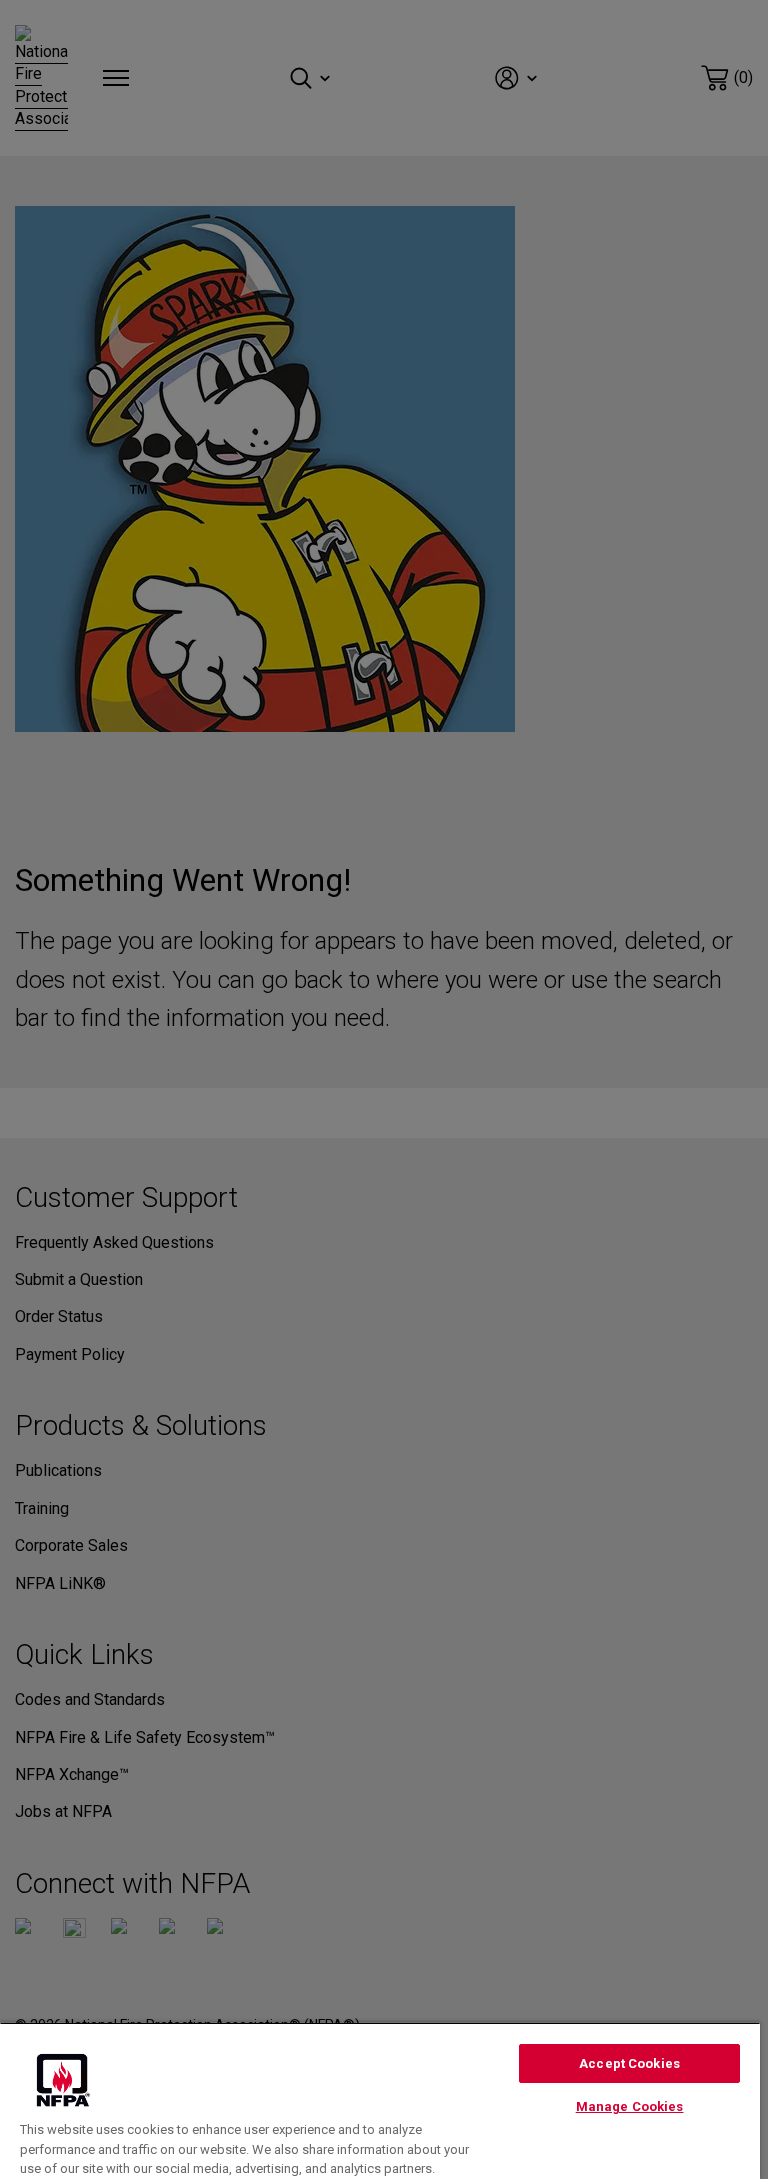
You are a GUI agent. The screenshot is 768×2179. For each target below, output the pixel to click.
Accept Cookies (629, 2063)
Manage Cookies (630, 2106)
